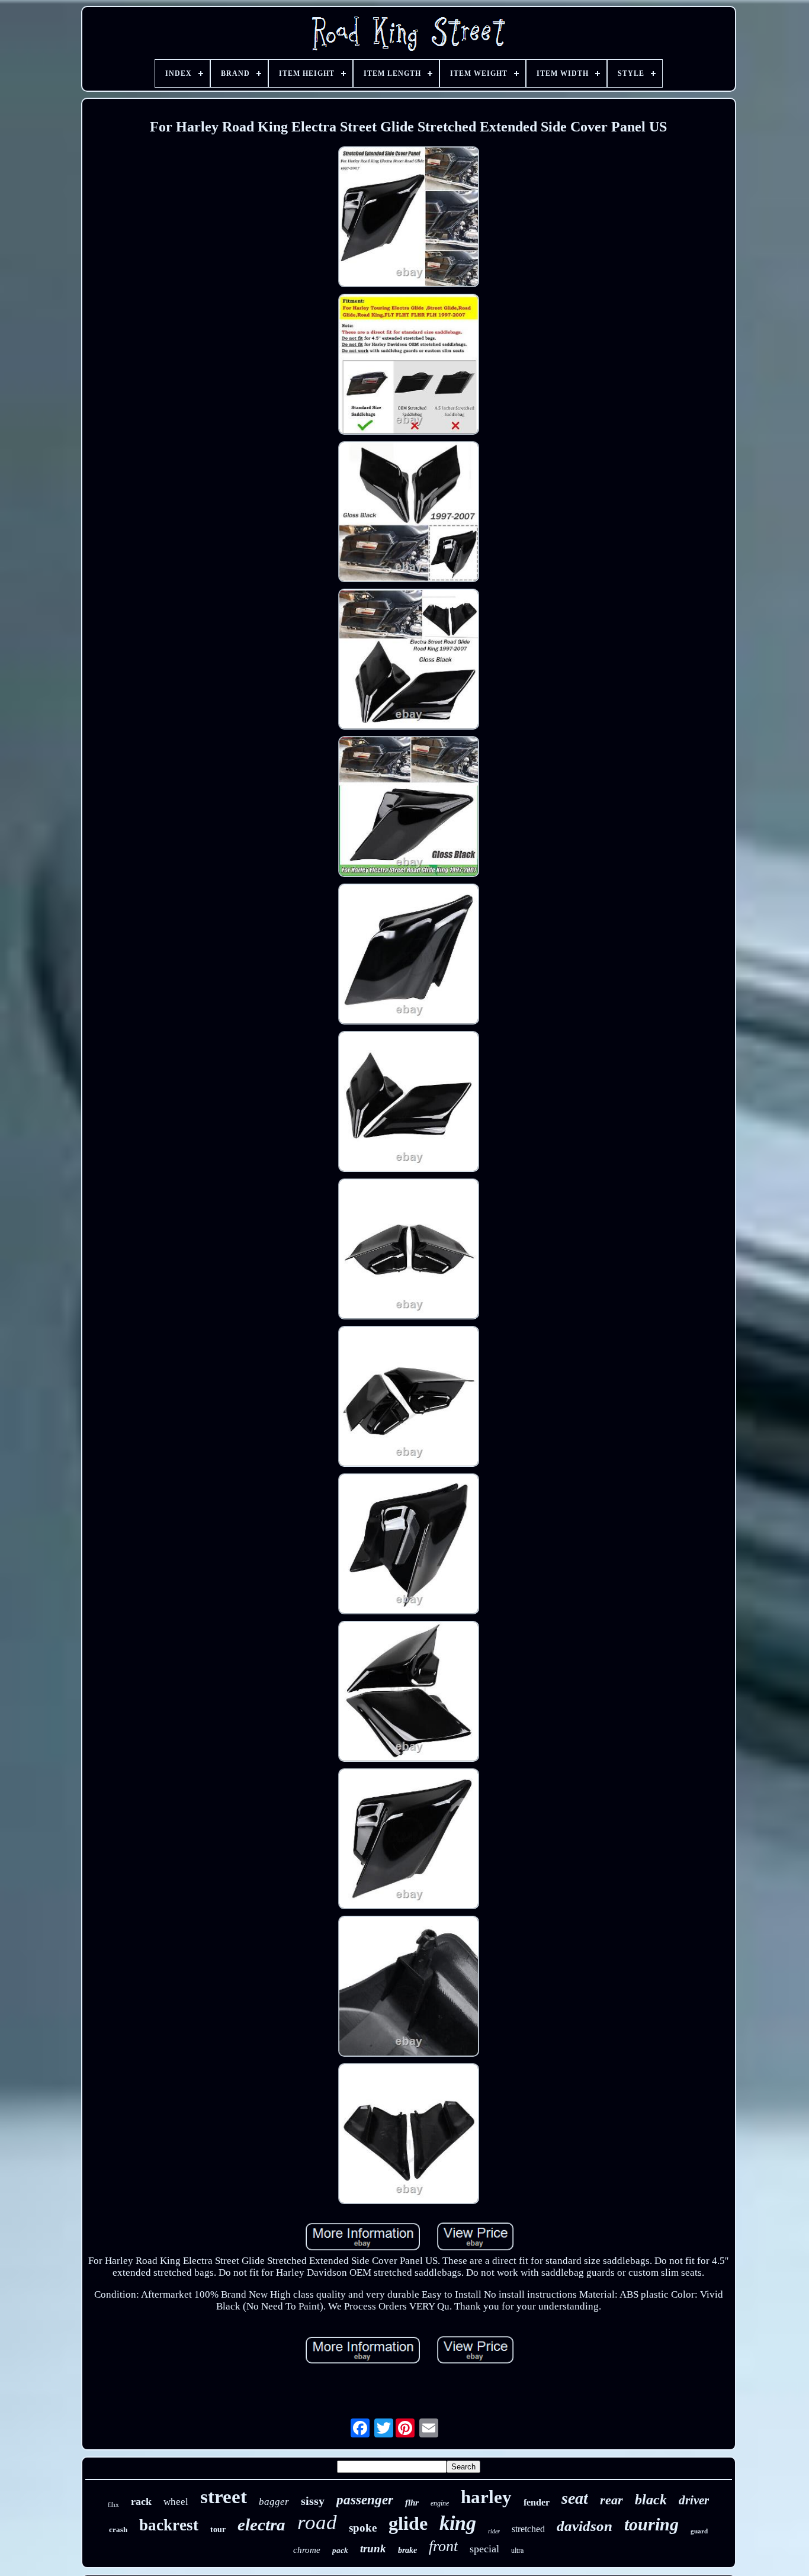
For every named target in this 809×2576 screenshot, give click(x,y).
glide (408, 2523)
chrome (307, 2550)
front (443, 2546)
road (317, 2522)
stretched (528, 2529)
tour (218, 2530)
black (651, 2500)
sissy (313, 2501)
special (484, 2549)
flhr (412, 2503)
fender (537, 2502)
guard (699, 2531)
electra (261, 2524)
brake (407, 2550)
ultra (517, 2551)
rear (611, 2500)
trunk (373, 2548)
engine (440, 2503)
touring (651, 2524)
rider (494, 2531)
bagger (274, 2502)
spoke (363, 2528)
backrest (169, 2525)
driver (694, 2500)
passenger (365, 2500)
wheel (176, 2502)
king (458, 2523)
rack (141, 2501)
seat (575, 2498)
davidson (585, 2526)
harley (486, 2497)
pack (340, 2550)
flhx (113, 2504)
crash (118, 2530)
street (224, 2497)
